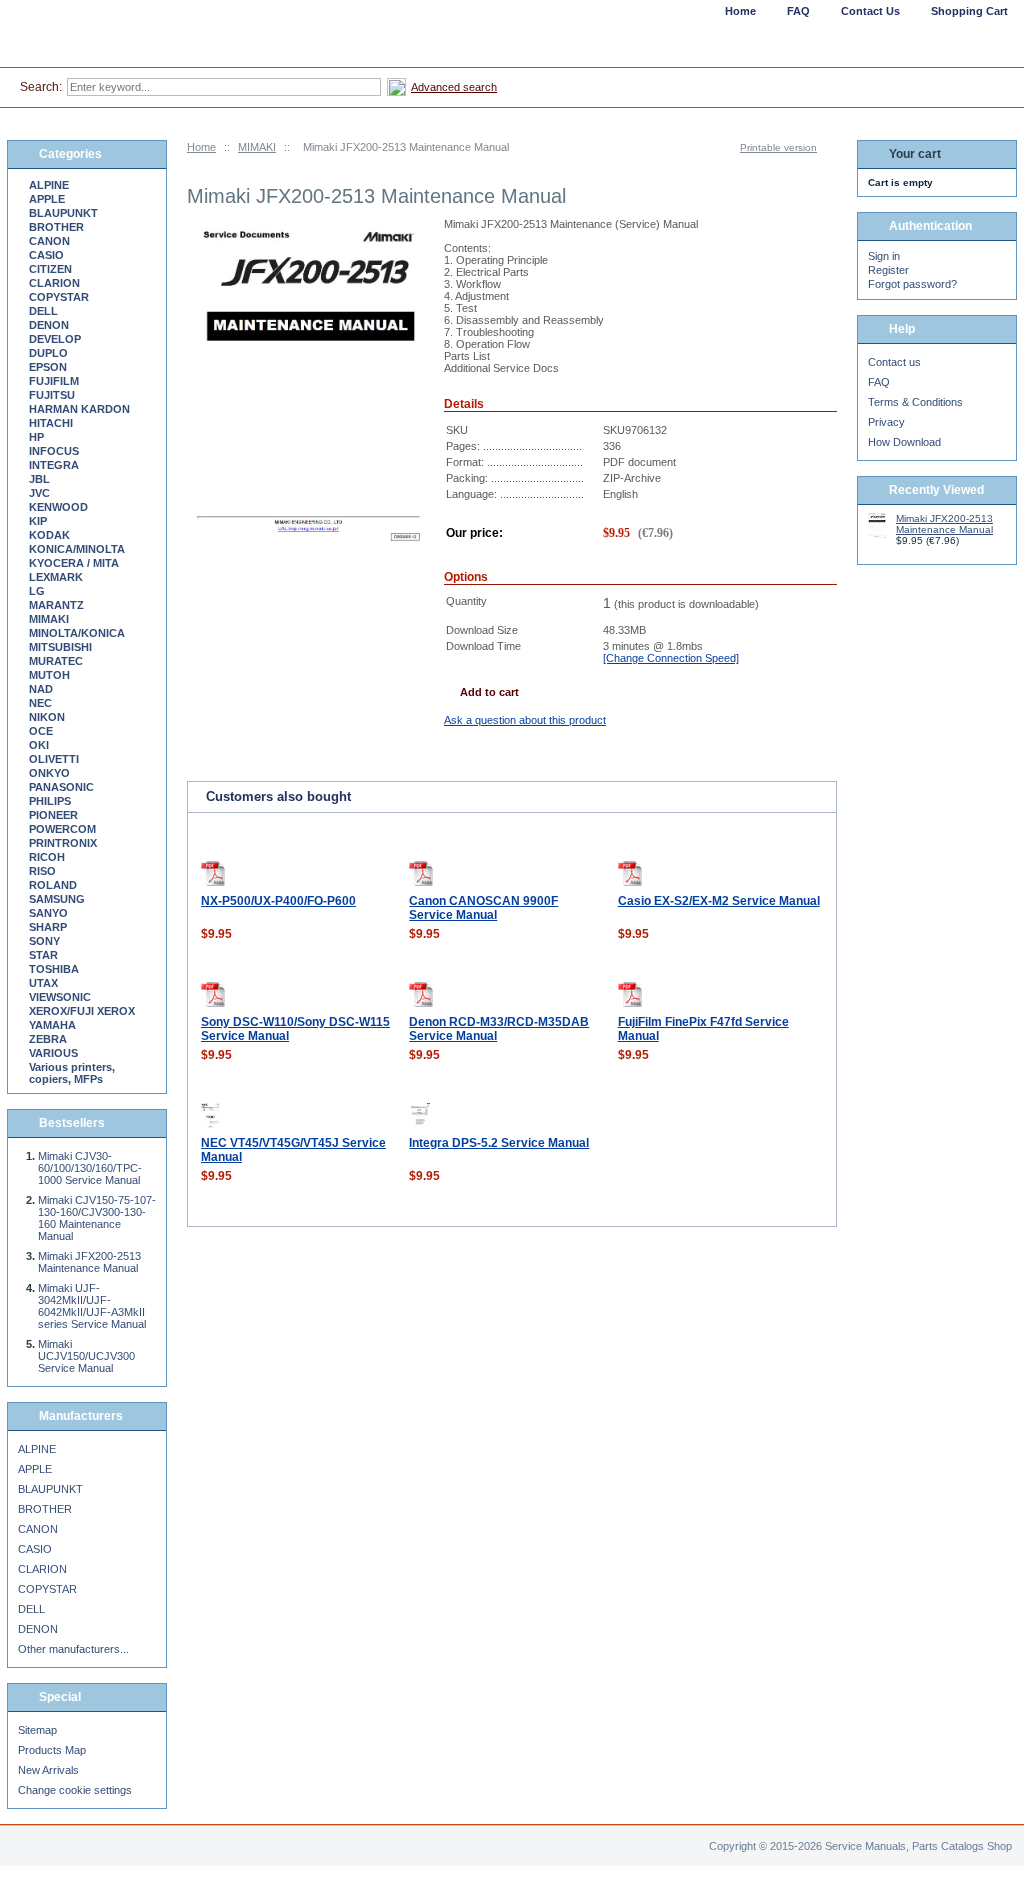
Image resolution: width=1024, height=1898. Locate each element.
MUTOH (49, 675)
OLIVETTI (54, 759)
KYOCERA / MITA (74, 563)
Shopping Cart (969, 11)
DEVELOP (55, 339)
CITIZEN (50, 269)
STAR (43, 955)
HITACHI (51, 423)
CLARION (54, 283)
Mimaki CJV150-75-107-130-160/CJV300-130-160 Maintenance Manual (97, 1218)
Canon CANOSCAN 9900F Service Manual (483, 908)
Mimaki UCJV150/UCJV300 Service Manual (86, 1356)
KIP (38, 521)
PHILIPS (50, 801)
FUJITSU (52, 395)
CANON (49, 241)
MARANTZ (56, 605)
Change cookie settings (75, 1790)
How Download (904, 442)
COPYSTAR (59, 297)
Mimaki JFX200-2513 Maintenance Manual (89, 1262)
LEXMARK (56, 577)
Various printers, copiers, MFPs (72, 1073)
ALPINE (49, 185)
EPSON (48, 367)
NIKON (47, 717)
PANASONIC (61, 787)
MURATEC (56, 661)
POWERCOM (62, 829)
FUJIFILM (54, 381)
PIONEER (53, 815)
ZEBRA (48, 1039)
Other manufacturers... (73, 1649)
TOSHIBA (54, 969)
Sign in (884, 256)
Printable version (778, 147)
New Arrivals (48, 1770)
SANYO (48, 913)
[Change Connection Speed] (671, 658)
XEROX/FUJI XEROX (82, 1011)
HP (36, 437)
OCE (41, 731)
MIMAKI (257, 147)
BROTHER (56, 227)
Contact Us (870, 11)
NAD (41, 689)
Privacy (886, 422)
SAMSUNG (57, 899)
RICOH (47, 857)
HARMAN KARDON (79, 409)
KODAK (49, 535)
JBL (39, 479)
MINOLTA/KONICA (77, 633)
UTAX (43, 983)
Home (201, 147)
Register (888, 270)
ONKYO (49, 773)
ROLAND (53, 885)
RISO (42, 871)
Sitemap (37, 1730)
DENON (49, 325)
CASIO (46, 255)
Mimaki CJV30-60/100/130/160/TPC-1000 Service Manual (90, 1168)
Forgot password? (912, 284)
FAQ (879, 382)
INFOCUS (54, 451)
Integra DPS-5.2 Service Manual (499, 1143)
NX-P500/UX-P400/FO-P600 (278, 901)
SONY (44, 941)
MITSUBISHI (60, 647)
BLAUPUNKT (63, 213)
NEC (40, 703)
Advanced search (454, 87)
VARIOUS (53, 1053)
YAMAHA (52, 1025)
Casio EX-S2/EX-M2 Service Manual (719, 901)
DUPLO (48, 353)
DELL (43, 311)
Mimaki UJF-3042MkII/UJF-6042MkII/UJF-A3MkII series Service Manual (92, 1306)
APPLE (47, 199)
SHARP (48, 927)
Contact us (894, 362)
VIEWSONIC (60, 997)
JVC (39, 493)
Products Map (52, 1750)
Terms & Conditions (915, 402)
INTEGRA (54, 465)
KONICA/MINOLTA (77, 549)
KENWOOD (58, 507)
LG (37, 591)
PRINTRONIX (63, 843)
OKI (39, 745)
